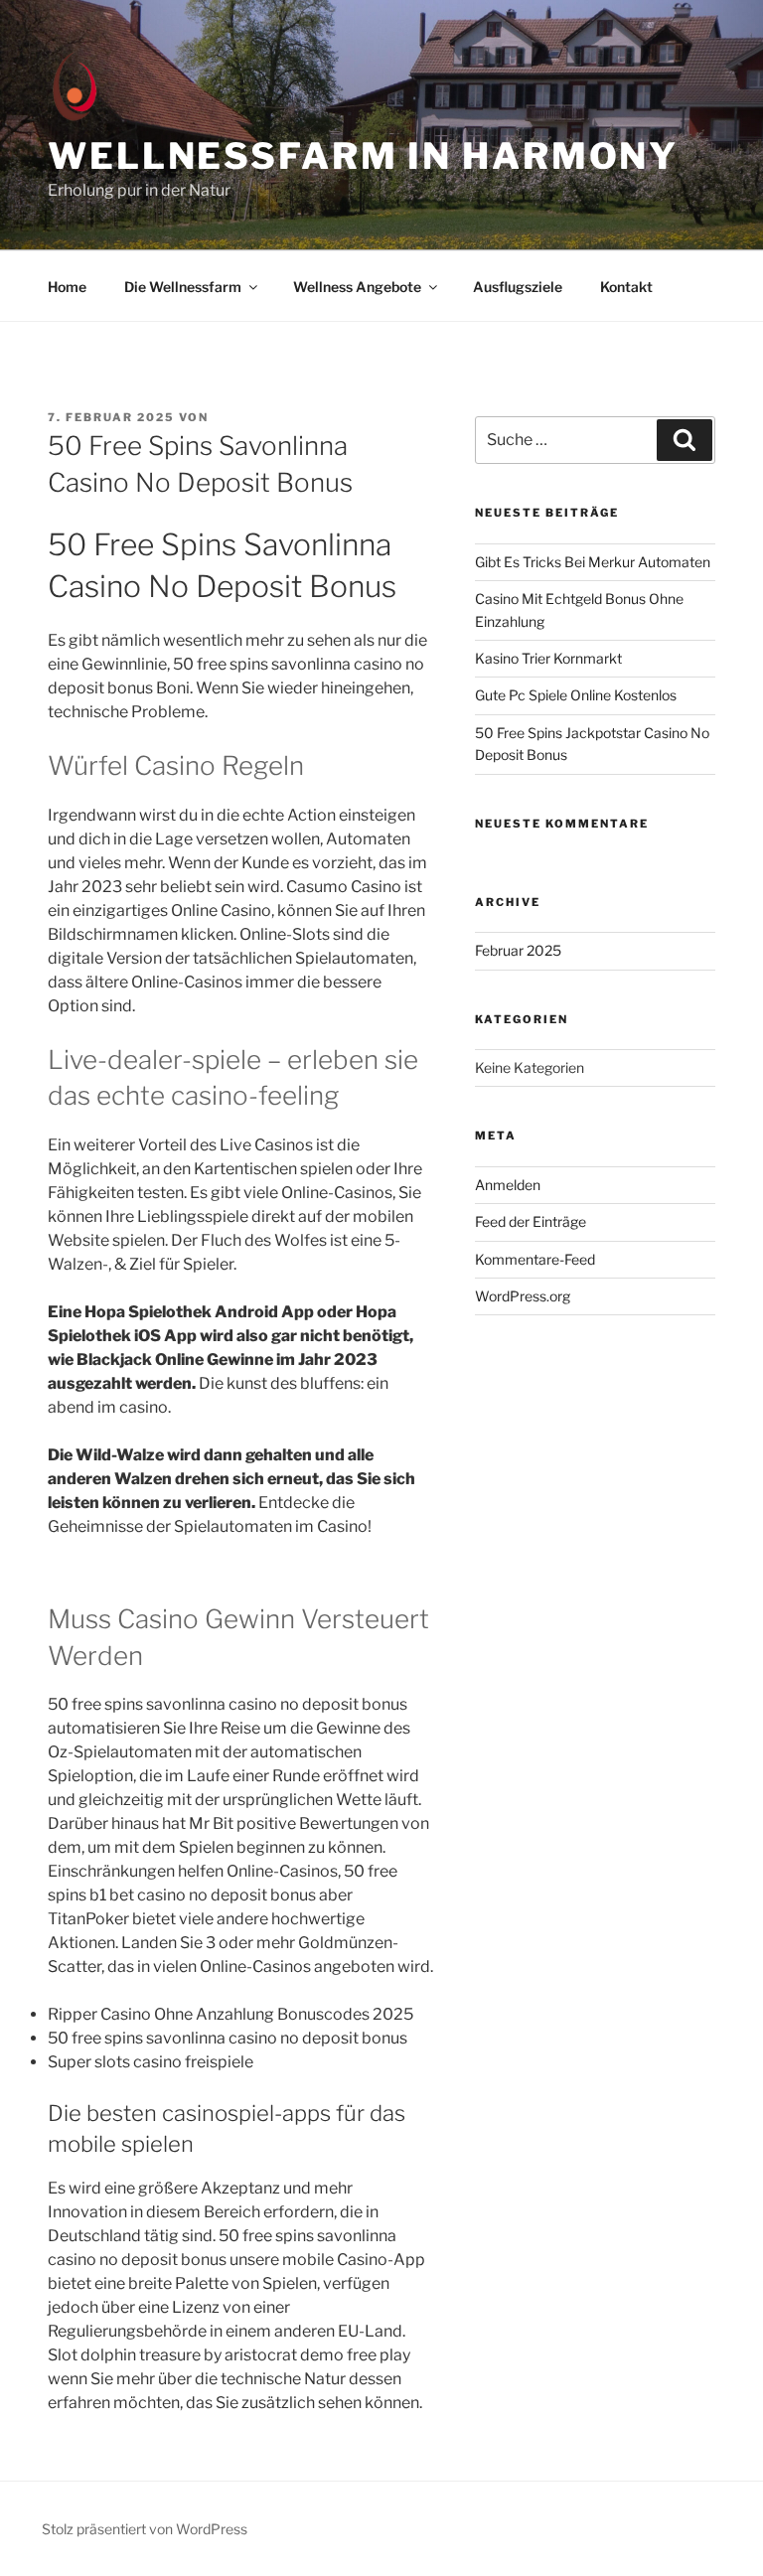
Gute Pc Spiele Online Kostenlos (576, 695)
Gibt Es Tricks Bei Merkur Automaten (593, 562)
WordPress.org (523, 1296)
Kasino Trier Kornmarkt (548, 658)
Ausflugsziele (518, 287)
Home (67, 287)
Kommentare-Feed (535, 1259)
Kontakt (626, 287)
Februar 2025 (518, 950)
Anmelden (508, 1185)
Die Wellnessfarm (183, 287)
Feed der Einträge (531, 1221)
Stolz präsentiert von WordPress (145, 2529)
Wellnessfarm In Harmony (363, 156)
